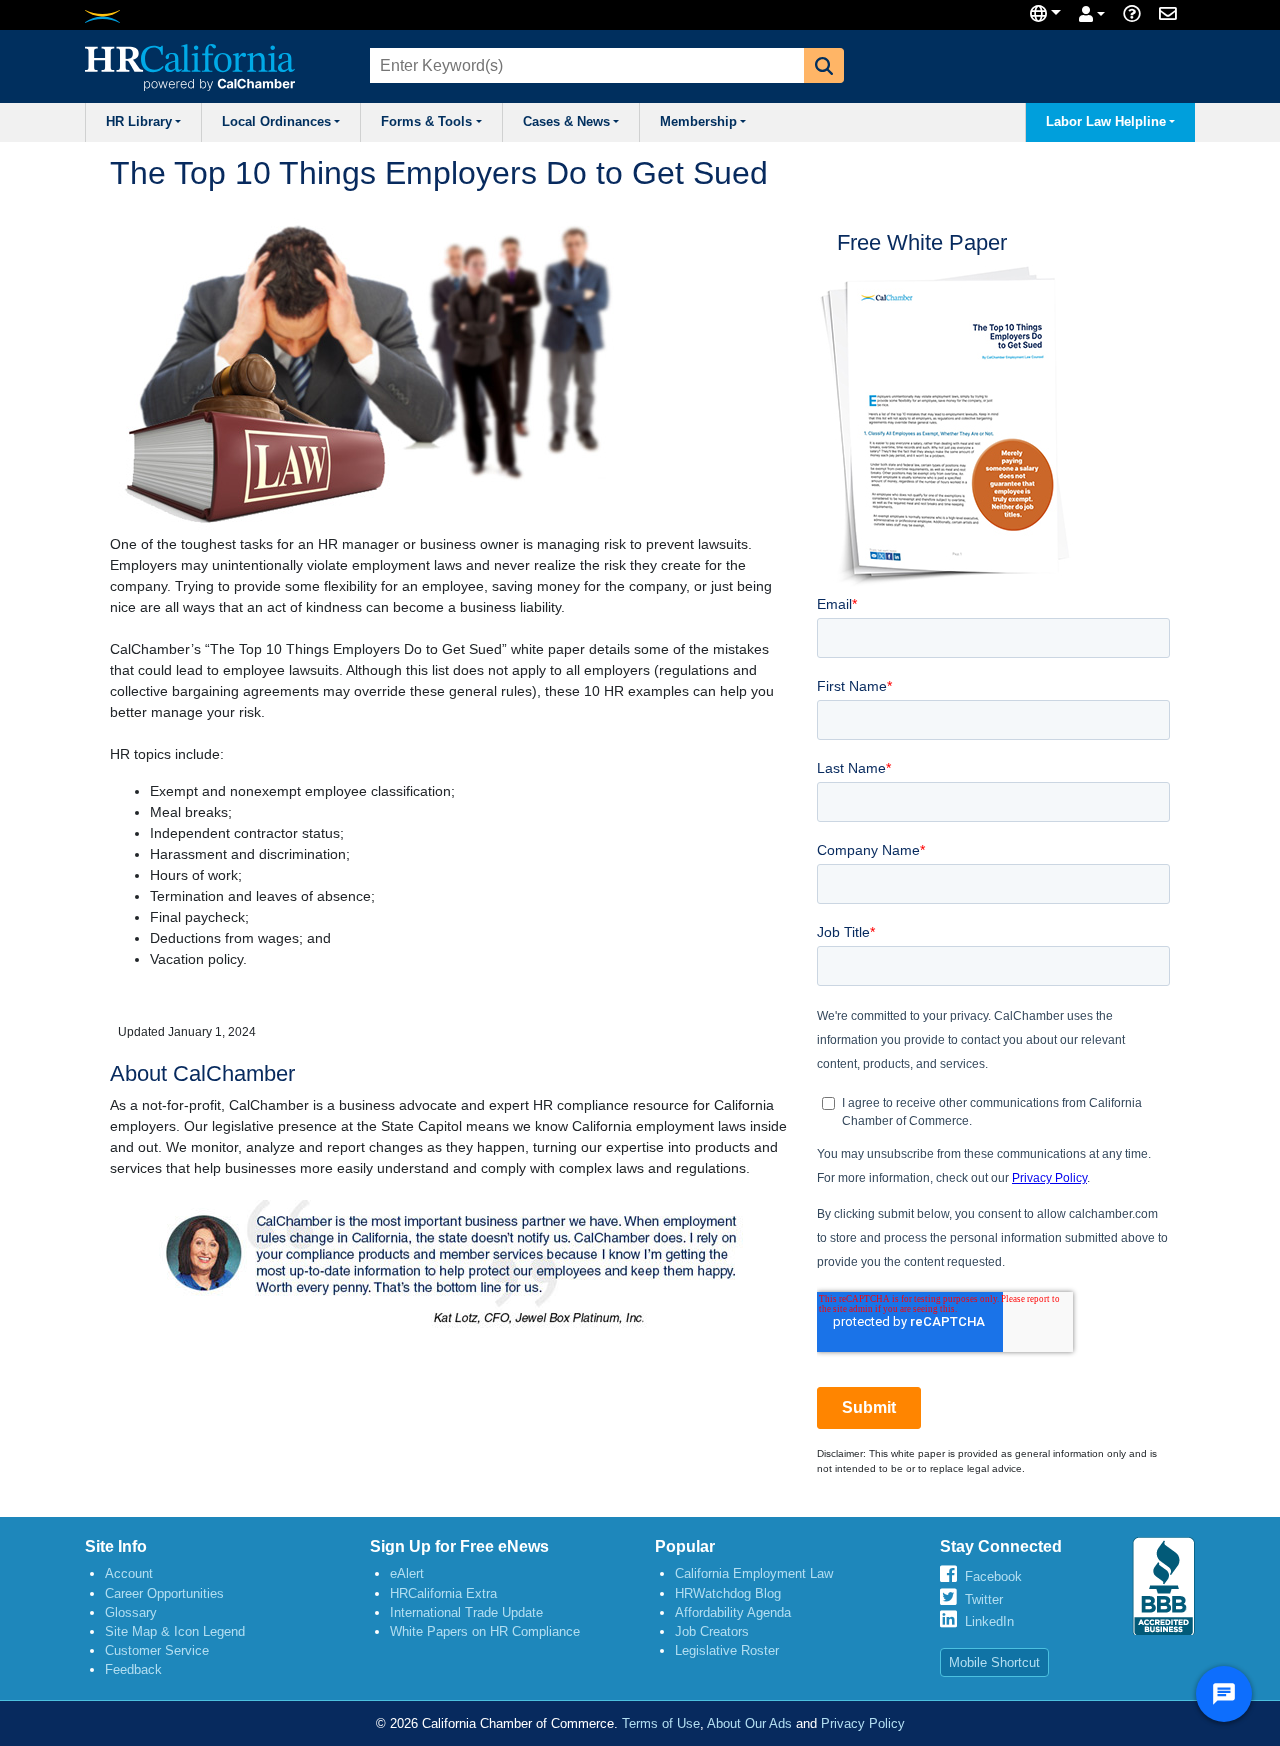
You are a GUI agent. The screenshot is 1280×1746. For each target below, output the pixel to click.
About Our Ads (749, 1723)
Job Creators (712, 1631)
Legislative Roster (727, 1650)
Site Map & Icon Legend (175, 1631)
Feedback (133, 1669)
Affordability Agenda (733, 1612)
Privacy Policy (863, 1723)
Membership (698, 122)
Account (129, 1573)
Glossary (131, 1612)
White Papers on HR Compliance (485, 1631)
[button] (824, 65)
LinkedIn (989, 1621)
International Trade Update (466, 1612)
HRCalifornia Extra (443, 1593)
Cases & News (566, 122)
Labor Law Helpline (1106, 122)
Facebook (993, 1576)
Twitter (984, 1599)
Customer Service (157, 1650)
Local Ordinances (276, 122)
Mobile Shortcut (994, 1662)
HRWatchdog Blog (728, 1593)
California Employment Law (754, 1573)
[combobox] (585, 65)
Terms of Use (661, 1723)
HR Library (139, 122)
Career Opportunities (164, 1593)
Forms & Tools (426, 122)
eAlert (407, 1573)
